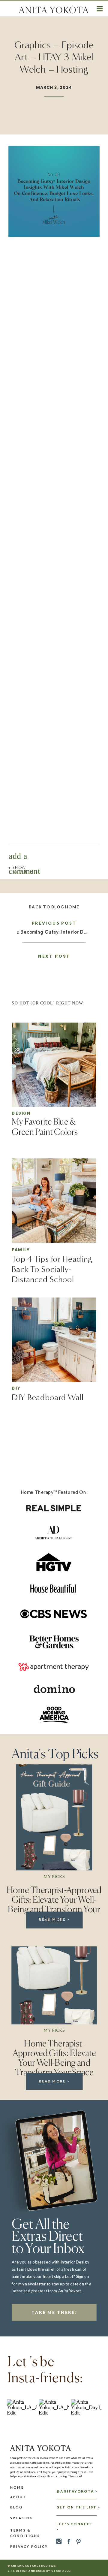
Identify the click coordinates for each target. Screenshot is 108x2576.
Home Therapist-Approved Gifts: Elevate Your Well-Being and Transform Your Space (54, 1904)
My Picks (54, 1876)
